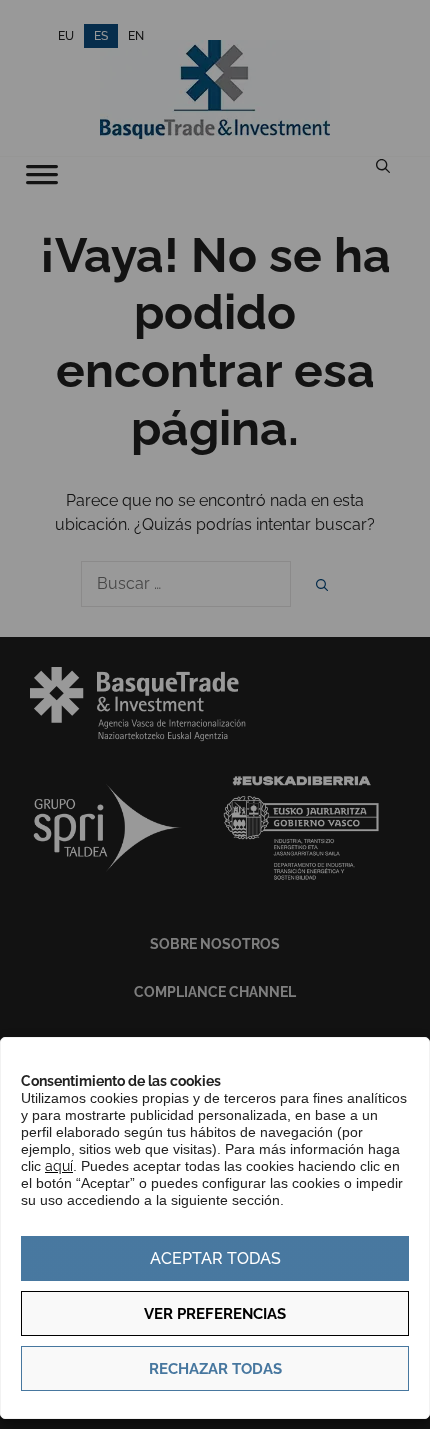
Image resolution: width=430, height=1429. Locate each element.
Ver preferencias (215, 1314)
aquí (59, 1166)
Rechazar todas (215, 1369)
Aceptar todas (215, 1258)
